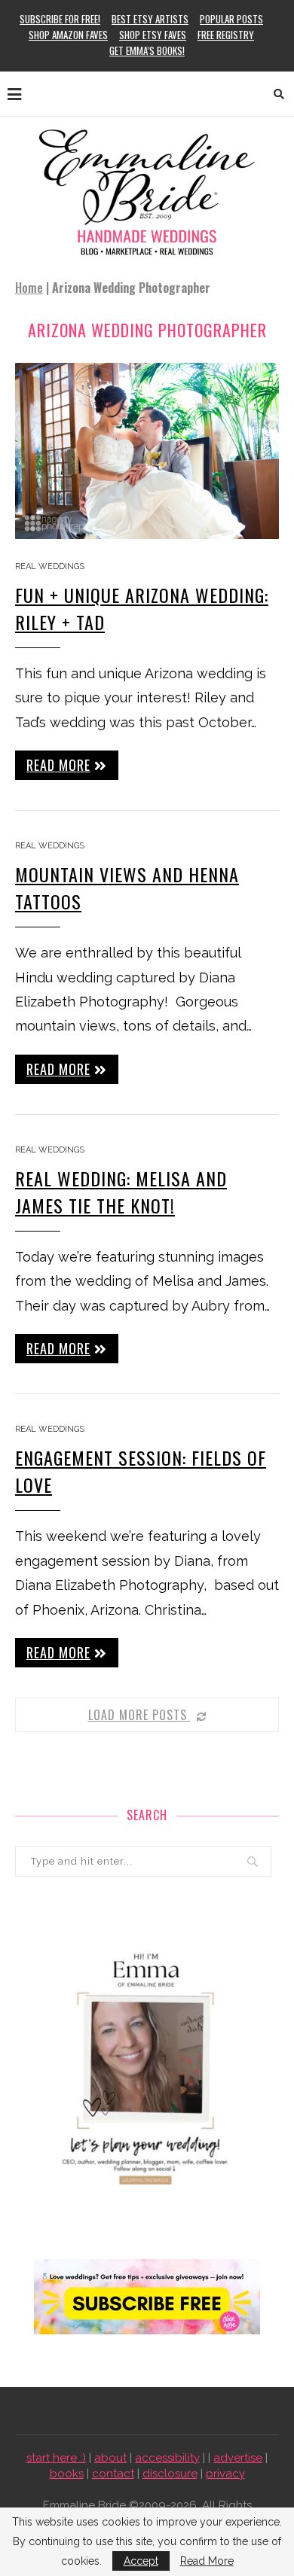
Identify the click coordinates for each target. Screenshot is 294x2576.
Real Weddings (50, 566)
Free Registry (226, 35)
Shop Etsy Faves (153, 35)
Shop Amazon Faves (68, 35)
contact (113, 2474)
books (67, 2474)
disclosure (170, 2474)
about (110, 2458)
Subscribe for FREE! (60, 19)
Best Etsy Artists (150, 19)
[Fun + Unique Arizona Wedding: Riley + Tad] (147, 451)
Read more (58, 765)
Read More (207, 2561)
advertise (238, 2458)
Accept (141, 2561)
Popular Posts (231, 19)
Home (29, 288)
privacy (225, 2474)
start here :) (56, 2458)
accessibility (167, 2458)
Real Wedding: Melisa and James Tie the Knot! (121, 1192)
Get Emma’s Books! (147, 50)
